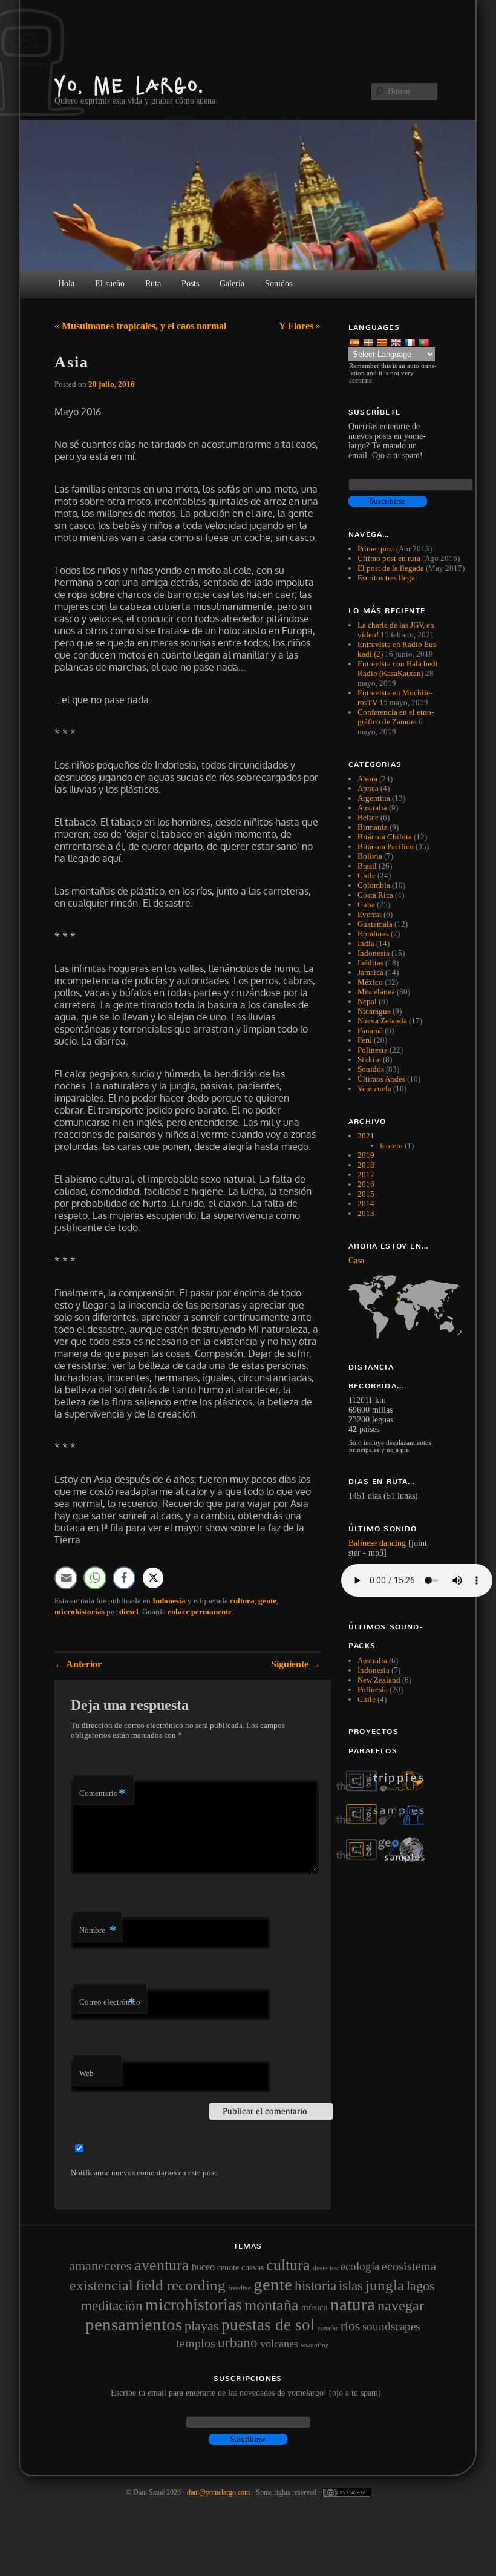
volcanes (279, 2344)
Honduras (373, 934)
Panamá (370, 1030)
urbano (238, 2342)
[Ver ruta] (395, 1307)
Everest (370, 914)
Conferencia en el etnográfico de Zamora (396, 717)
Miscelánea (376, 992)
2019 (366, 1155)
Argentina (374, 798)
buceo (203, 2267)
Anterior (78, 1664)
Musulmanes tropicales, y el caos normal (144, 326)
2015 (366, 1194)
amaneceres (100, 2266)
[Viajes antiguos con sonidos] (387, 1789)
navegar (401, 2305)
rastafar (328, 2328)
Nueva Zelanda (382, 1021)
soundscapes (391, 2326)
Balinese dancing (377, 1543)
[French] (411, 342)
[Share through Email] (66, 1578)
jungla (385, 2285)
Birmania (373, 827)
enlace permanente (200, 1612)
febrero (391, 1145)
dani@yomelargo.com (218, 2492)
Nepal (367, 1001)
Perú (365, 1040)
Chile (367, 876)
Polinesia (373, 1050)
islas (351, 2285)
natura (353, 2304)
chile (367, 1699)
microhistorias (80, 1612)
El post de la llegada (391, 568)
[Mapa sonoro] (387, 1860)
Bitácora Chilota (385, 837)
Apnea (368, 788)
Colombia (374, 885)
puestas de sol (268, 2325)
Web (86, 2073)
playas (202, 2326)
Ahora (367, 779)
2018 (366, 1165)
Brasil (367, 866)
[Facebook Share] (124, 1578)
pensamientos (134, 2324)
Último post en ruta (389, 558)
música (315, 2307)
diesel (129, 1612)
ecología (360, 2266)
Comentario (102, 1793)
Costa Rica (375, 895)
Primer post (376, 549)
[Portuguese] (425, 342)
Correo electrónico (110, 2002)
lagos (421, 2286)
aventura (162, 2265)
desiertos (325, 2268)
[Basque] (369, 342)
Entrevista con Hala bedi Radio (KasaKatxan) (398, 669)
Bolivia (370, 856)
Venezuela (374, 1089)
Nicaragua (374, 1011)
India (366, 943)
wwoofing (315, 2345)
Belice (368, 817)
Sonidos (371, 1069)
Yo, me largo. (129, 85)
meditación (112, 2306)
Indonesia (169, 1601)
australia (372, 1661)
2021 (366, 1136)
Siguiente (296, 1664)
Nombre (98, 1930)
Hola (66, 284)
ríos (350, 2326)
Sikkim (369, 1060)
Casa (356, 1260)
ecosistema (409, 2266)
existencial (101, 2285)
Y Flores (296, 326)
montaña (272, 2305)
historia (315, 2285)
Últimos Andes (381, 1079)
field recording (181, 2285)
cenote (228, 2267)
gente (267, 1601)
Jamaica (370, 972)
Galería (232, 284)
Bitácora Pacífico (386, 846)
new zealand (379, 1680)
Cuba (366, 905)
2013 (366, 1213)
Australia (372, 808)
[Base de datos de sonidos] (387, 1822)
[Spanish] (355, 342)
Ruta (153, 284)
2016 (366, 1184)
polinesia (373, 1690)
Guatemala (375, 924)
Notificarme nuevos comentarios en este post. (145, 2173)
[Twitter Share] (153, 1578)
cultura (242, 1601)
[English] (397, 342)
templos (196, 2343)
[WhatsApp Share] (95, 1578)
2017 (366, 1175)
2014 (366, 1204)
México (370, 982)
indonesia (374, 1670)
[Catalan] (383, 342)
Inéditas (370, 963)
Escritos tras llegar (387, 578)
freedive (240, 2288)
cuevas (253, 2267)
